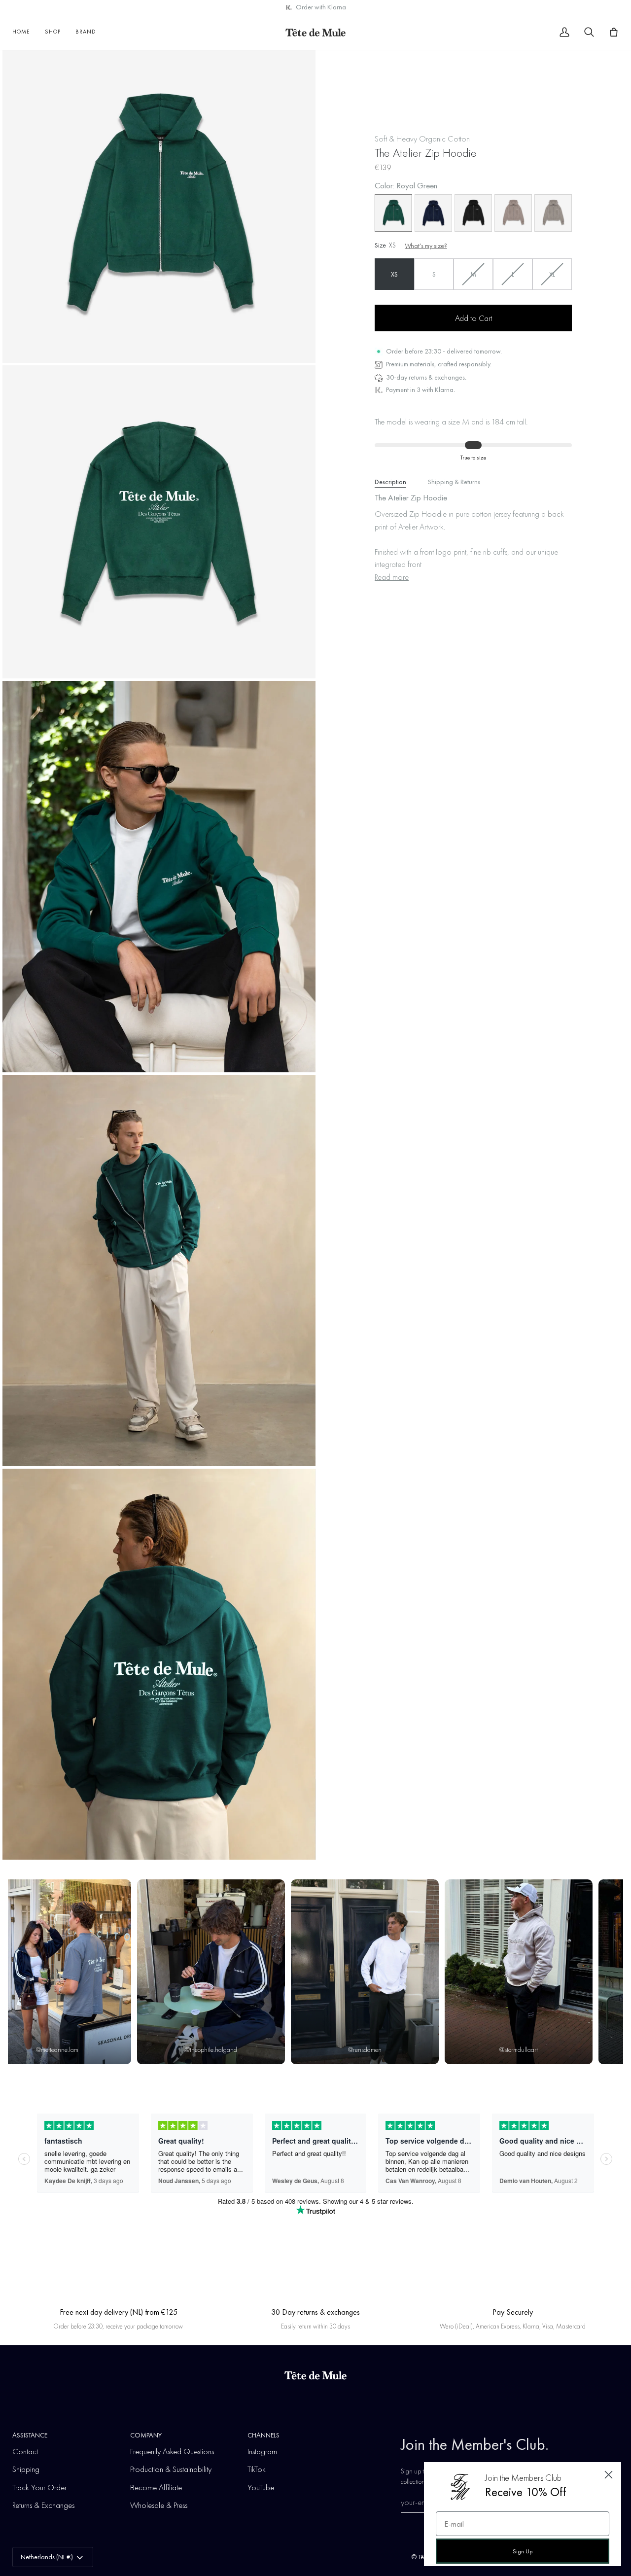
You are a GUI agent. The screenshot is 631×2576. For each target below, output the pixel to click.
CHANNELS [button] (263, 2435)
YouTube (261, 2487)
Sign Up (523, 2551)
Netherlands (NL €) (47, 2557)
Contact (25, 2451)
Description (390, 482)
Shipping (26, 2469)
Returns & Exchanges (43, 2505)
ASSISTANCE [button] (30, 2435)
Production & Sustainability (171, 2469)
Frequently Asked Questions (172, 2451)
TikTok (257, 2469)
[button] (53, 32)
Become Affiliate (156, 2487)
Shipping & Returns (454, 482)
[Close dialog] (609, 2475)
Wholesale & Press (159, 2505)
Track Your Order (39, 2487)
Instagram (262, 2451)
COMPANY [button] (146, 2435)
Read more (392, 577)
